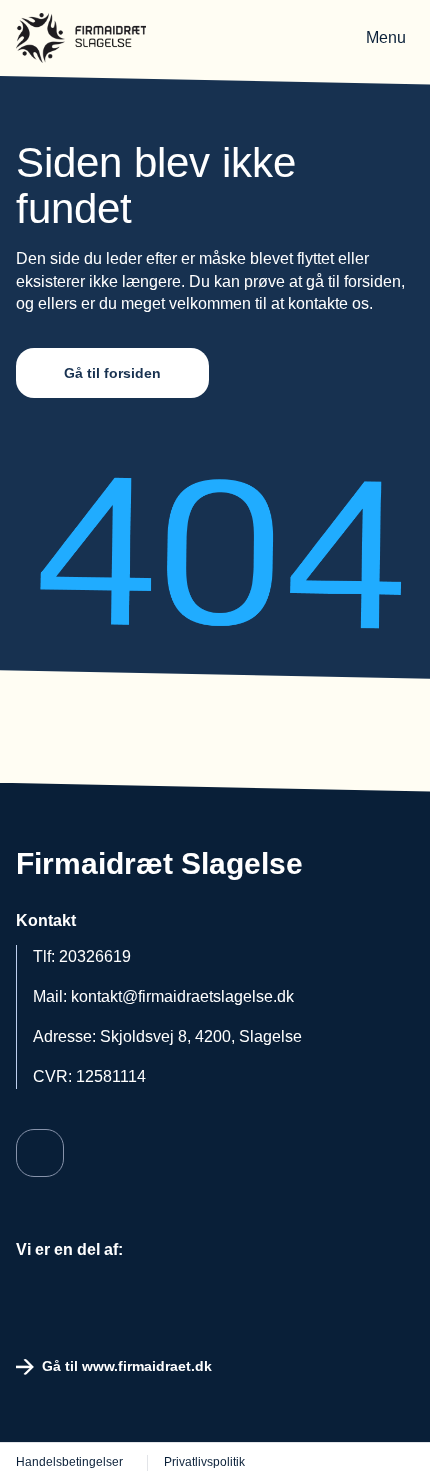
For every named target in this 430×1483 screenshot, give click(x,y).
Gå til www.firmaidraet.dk (127, 1366)
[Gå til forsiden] (81, 38)
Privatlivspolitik (204, 1462)
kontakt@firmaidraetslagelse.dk (182, 996)
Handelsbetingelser (69, 1462)
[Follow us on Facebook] (40, 1153)
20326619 (95, 956)
